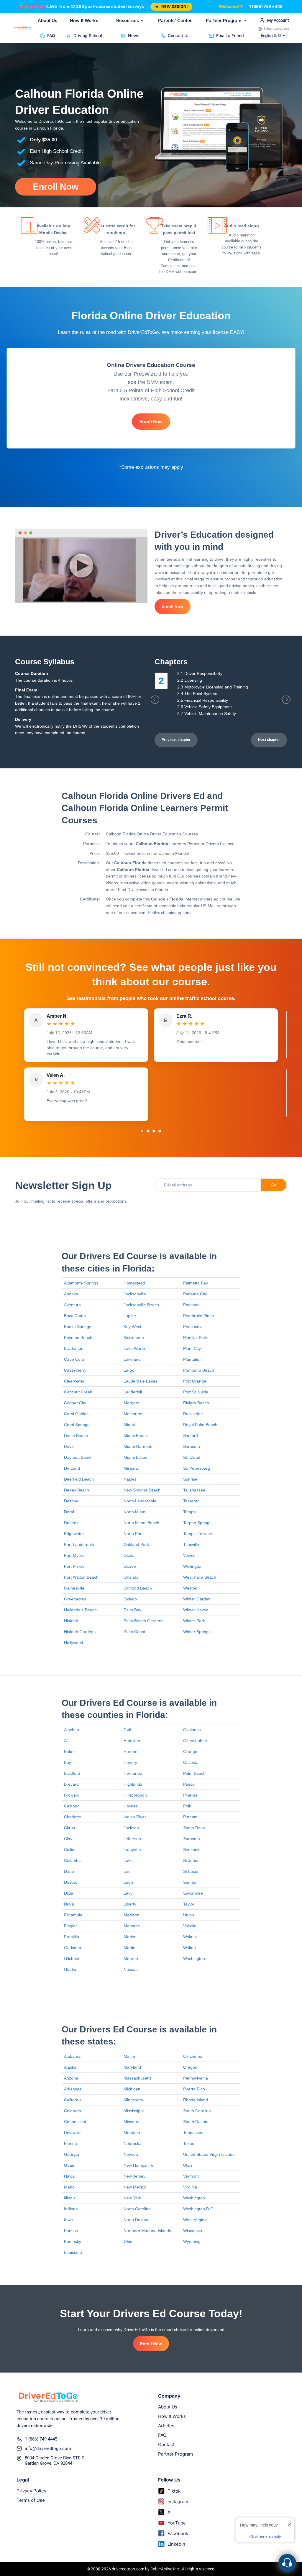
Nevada (131, 2154)
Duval (69, 1904)
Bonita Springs (78, 1327)
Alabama (72, 2056)
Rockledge (193, 1414)
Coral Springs (77, 1425)
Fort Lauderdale (79, 1544)
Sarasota (192, 1446)
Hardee (131, 1751)
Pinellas (190, 1795)
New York (132, 2198)
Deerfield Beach (79, 1479)
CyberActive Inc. (165, 2569)
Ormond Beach (138, 1588)
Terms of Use (31, 2500)
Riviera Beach (196, 1403)
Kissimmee (134, 1337)
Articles (166, 2426)
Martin (129, 1948)
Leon (128, 1882)
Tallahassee (194, 1490)
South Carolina (197, 2111)
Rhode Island (196, 2100)
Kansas (71, 2231)
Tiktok (174, 2491)
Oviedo (130, 1599)
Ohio (128, 2241)
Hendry (130, 1762)
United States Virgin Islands (209, 2154)
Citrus (69, 1828)
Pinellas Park (195, 1337)
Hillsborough (135, 1795)
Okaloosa (192, 1730)
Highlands (133, 1784)
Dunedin (72, 1523)
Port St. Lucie (196, 1392)
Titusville (191, 1544)
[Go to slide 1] (142, 1131)
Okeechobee (195, 1741)
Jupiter (130, 1316)
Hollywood (74, 1643)
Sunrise (190, 1479)
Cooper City (75, 1403)
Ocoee (130, 1566)
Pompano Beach (199, 1370)
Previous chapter (176, 740)
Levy (128, 1893)
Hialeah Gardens (80, 1632)
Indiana (71, 2209)
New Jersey (134, 2176)
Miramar (131, 1468)
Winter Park (194, 1621)
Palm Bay (132, 1610)
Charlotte (73, 1817)
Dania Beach (76, 1436)
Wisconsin (193, 2231)
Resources (128, 20)
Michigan (132, 2089)
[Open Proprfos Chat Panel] (287, 2563)
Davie (69, 1446)
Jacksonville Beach (141, 1305)
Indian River (135, 1817)
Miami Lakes (135, 1457)
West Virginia (195, 2220)
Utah (188, 2165)
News (134, 35)
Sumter (190, 1882)
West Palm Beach (200, 1577)
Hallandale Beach (80, 1610)
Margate (131, 1403)
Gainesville (74, 1588)
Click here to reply (265, 2537)
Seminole (192, 1850)
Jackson (131, 1828)
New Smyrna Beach (142, 1490)
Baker (69, 1751)
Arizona (71, 2078)
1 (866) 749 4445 (266, 6)
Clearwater (74, 1381)
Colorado (73, 2111)
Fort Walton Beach (81, 1577)
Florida (70, 2143)
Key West (132, 1327)
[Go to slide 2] (148, 1131)
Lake (128, 1860)
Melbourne (134, 1414)
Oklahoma (193, 2056)
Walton (189, 1948)
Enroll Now (56, 187)
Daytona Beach (78, 1457)
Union (189, 1915)
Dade (69, 1871)
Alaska (70, 2067)
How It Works (84, 20)
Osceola (191, 1762)
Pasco (189, 1784)
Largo (129, 1370)
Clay (68, 1839)
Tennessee (193, 2133)
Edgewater (74, 1534)
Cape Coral (75, 1359)
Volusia (190, 1926)
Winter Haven (196, 1610)
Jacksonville (135, 1294)
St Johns (191, 1860)
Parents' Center (175, 20)
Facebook (178, 2533)
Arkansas (73, 2089)
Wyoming (192, 2241)
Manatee (132, 1926)
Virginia (190, 2187)
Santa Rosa (194, 1828)
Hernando (133, 1773)
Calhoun (72, 1806)
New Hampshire (138, 2165)
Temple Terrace (198, 1534)
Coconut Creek (78, 1392)
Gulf (127, 1730)
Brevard (71, 1784)
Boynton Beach (78, 1337)
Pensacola (193, 1327)
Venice (189, 1555)
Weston (190, 1588)
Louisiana (73, 2252)
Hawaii (70, 2176)
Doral (69, 1512)
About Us (47, 20)
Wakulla (190, 1937)
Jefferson (132, 1839)
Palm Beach (194, 1773)
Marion (130, 1937)
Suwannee (193, 1893)
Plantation (192, 1359)
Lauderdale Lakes (140, 1381)
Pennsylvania (196, 2078)
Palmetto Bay (196, 1283)
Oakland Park (136, 1544)
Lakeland (132, 1359)
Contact (166, 2445)
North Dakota (136, 2220)
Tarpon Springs (197, 1523)
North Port (133, 1534)
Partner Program (224, 20)
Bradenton (74, 1348)
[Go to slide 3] (154, 1131)
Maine (129, 2056)
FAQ (51, 35)
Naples (130, 1479)
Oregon (190, 2067)
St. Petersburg (197, 1468)
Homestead (134, 1283)
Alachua (72, 1730)
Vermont (191, 2176)
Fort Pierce (74, 1566)
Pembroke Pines (198, 1316)
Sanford (191, 1436)
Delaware (73, 2133)
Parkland (191, 1305)
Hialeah (71, 1621)
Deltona (71, 1501)
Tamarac (191, 1501)
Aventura (72, 1305)
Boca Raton (75, 1316)
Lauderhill (133, 1392)
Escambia (73, 1915)
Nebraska (133, 2143)
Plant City (192, 1348)
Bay (68, 1762)
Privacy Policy (31, 2491)
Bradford (72, 1773)
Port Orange (195, 1381)
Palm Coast (134, 1632)
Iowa (68, 2220)
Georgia (72, 2154)
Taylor (189, 1904)
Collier (70, 1850)
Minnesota (133, 2100)
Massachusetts (138, 2078)
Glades (71, 1969)
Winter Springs (197, 1632)
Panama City (195, 1294)
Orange (190, 1751)
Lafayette (132, 1850)
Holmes (131, 1806)
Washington (194, 1959)
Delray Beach (77, 1490)
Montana (132, 2133)
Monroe (131, 1959)
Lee (127, 1871)
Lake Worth (134, 1348)
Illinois (70, 2198)
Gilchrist (72, 1959)
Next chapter (269, 740)
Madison (132, 1915)
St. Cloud (192, 1457)
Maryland (132, 2067)
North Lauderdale (140, 1501)
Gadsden (73, 1948)
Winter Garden (197, 1599)
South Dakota (196, 2122)
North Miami (135, 1512)
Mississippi (134, 2111)
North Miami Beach (141, 1523)
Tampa (189, 1512)
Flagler (70, 1926)
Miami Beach (136, 1436)
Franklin (72, 1937)
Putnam (190, 1817)
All (66, 1741)
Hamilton (132, 1741)
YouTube (177, 2523)
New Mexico (135, 2187)
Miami (129, 1425)
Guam (70, 2165)
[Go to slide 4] (160, 1131)
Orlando (131, 1577)
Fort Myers (74, 1555)
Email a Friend (230, 35)
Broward (72, 1795)
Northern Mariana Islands (147, 2231)
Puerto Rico (194, 2089)
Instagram (178, 2502)
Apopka (71, 1294)
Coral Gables (76, 1414)
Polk (187, 1806)
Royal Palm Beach (200, 1425)
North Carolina (137, 2209)
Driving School (88, 35)
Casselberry (75, 1370)
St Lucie (191, 1871)
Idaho (69, 2187)
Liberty (130, 1904)
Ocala (129, 1555)
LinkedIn (176, 2544)
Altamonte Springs (81, 1283)
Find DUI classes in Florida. (144, 890)
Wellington (193, 1566)
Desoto (71, 1882)
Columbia (73, 1860)
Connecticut (75, 2122)
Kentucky (73, 2241)
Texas (189, 2143)
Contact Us (179, 35)
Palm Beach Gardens (143, 1621)
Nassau (131, 1969)
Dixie (69, 1893)
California (73, 2100)
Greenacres (75, 1599)
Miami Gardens (138, 1446)
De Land (72, 1468)
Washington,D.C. (199, 2209)
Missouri (131, 2122)
